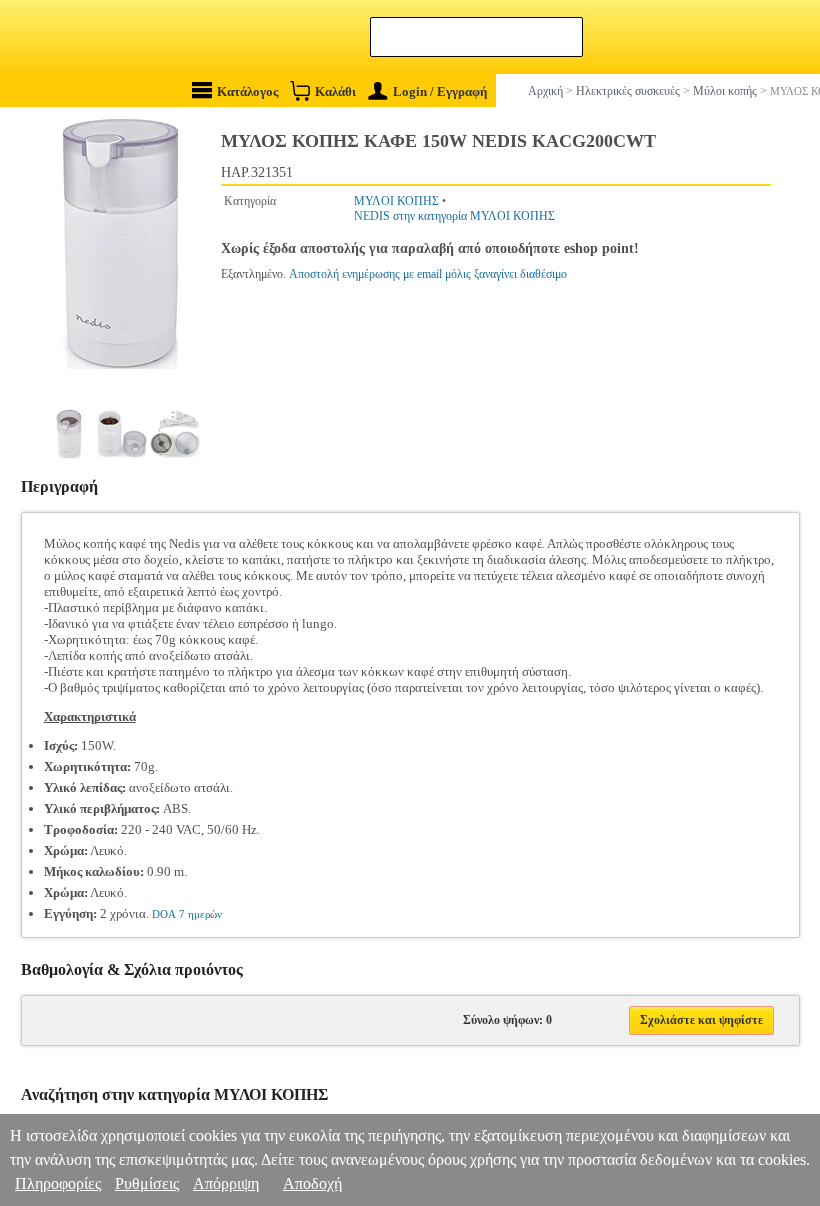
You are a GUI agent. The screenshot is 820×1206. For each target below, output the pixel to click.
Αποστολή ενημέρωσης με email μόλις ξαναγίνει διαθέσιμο (428, 274)
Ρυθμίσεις (147, 1183)
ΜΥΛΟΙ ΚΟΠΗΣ (396, 201)
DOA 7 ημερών (187, 914)
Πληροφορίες (58, 1183)
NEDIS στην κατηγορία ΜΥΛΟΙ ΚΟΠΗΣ (454, 216)
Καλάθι (335, 91)
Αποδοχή (312, 1183)
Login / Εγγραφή (440, 91)
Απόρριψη (226, 1183)
